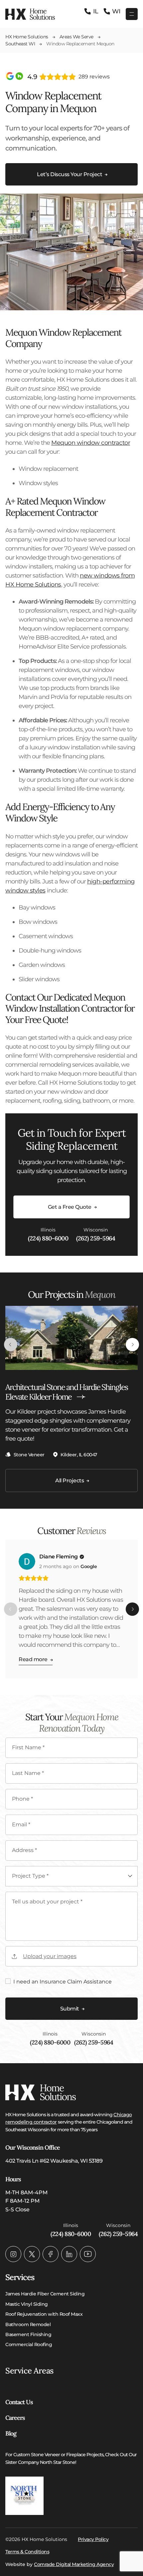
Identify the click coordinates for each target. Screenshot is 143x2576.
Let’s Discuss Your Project (70, 174)
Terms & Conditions (27, 2552)
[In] (69, 2254)
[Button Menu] (132, 14)
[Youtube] (88, 2254)
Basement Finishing (28, 2334)
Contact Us (19, 2402)
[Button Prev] (11, 1609)
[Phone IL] (91, 12)
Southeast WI (20, 44)
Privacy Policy (93, 2539)
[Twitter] (32, 2254)
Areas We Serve (76, 37)
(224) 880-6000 (48, 1238)
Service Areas (29, 2371)
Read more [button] (33, 1659)
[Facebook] (51, 2254)
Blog (11, 2433)
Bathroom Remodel (28, 2324)
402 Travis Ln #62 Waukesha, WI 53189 (54, 2161)
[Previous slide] (11, 1345)
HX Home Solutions (27, 37)
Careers (15, 2418)
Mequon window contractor (91, 443)
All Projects (70, 1481)
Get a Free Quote (70, 1207)
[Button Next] (132, 1609)
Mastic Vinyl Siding (27, 2304)
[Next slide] (132, 1345)
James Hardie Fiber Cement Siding (45, 2294)
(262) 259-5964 (96, 1238)
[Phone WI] (112, 12)
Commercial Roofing (29, 2344)
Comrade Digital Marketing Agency (74, 2564)
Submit (70, 2009)
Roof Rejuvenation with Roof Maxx (44, 2314)
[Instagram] (13, 2254)
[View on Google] (27, 1561)
